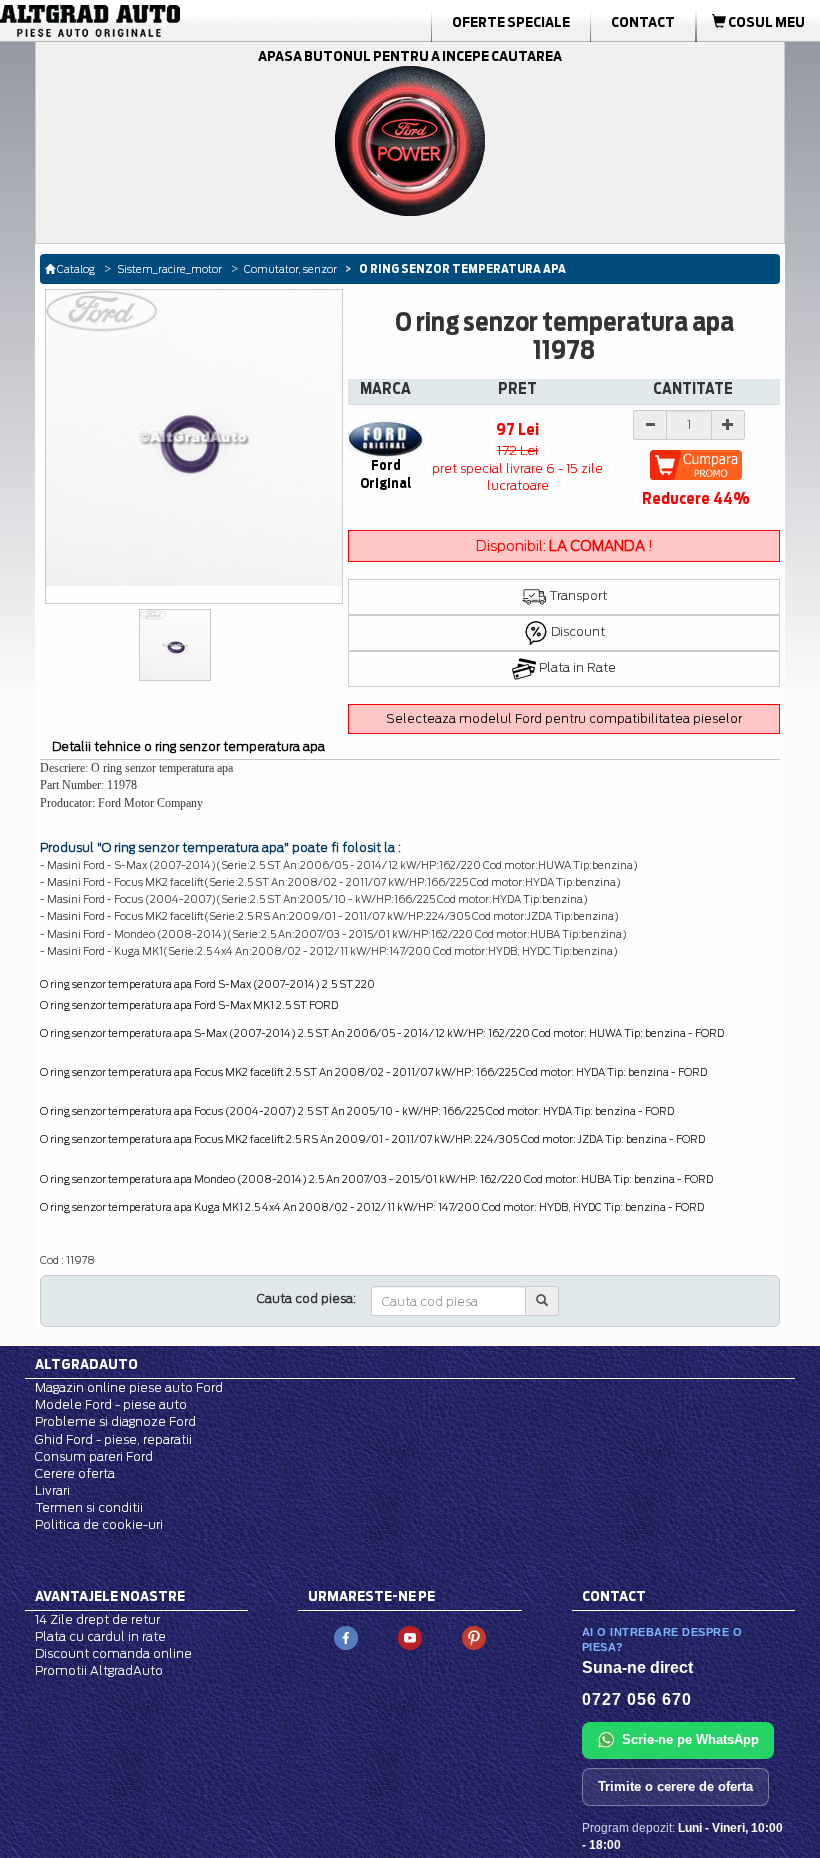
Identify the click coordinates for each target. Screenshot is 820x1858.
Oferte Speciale (511, 22)
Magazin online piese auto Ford (129, 1387)
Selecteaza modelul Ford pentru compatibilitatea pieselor (564, 718)
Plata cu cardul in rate (100, 1636)
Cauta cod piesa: (306, 1298)
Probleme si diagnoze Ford (115, 1421)
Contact (643, 22)
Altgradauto (86, 1364)
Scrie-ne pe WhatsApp (690, 1739)
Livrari (52, 1490)
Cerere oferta (75, 1473)
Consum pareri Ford (94, 1456)
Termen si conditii (89, 1507)
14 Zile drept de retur (97, 1619)
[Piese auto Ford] (129, 21)
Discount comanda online (113, 1653)
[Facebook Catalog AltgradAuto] (346, 1636)
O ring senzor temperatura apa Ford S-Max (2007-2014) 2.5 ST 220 (207, 984)
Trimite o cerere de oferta (675, 1786)
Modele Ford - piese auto (111, 1404)
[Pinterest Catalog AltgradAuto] (474, 1636)
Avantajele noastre (110, 1596)
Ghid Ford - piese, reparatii (113, 1439)
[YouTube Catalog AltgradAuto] (410, 1636)
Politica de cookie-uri (99, 1524)
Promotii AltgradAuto (99, 1670)
